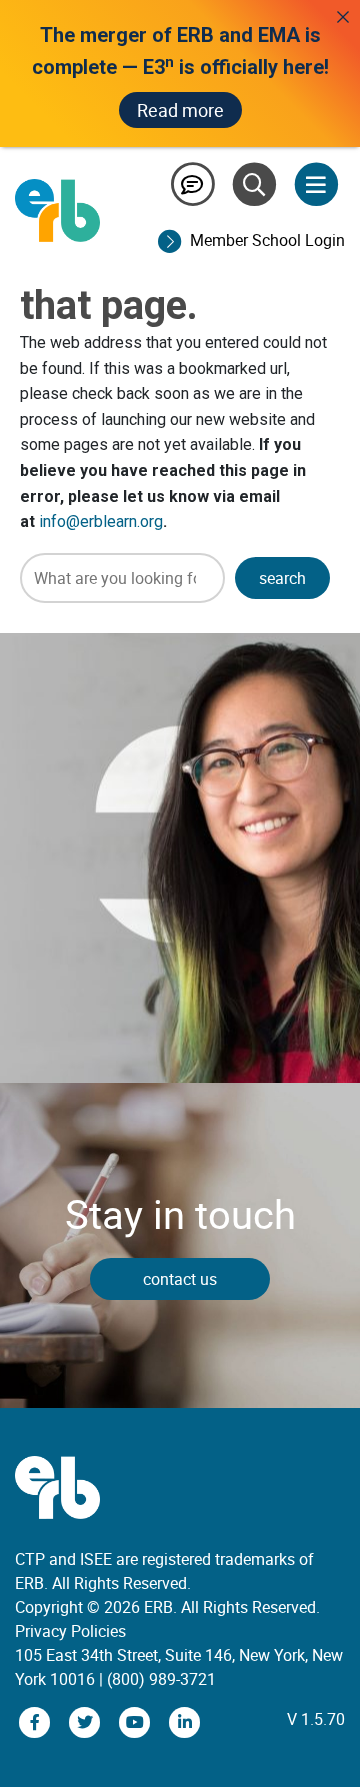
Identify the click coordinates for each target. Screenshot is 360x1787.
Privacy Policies (70, 1631)
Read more (180, 110)
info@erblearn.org (101, 521)
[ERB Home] (57, 209)
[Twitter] (87, 1721)
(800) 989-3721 (161, 1679)
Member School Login (267, 240)
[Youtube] (137, 1721)
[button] (282, 578)
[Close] (343, 17)
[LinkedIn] (185, 1721)
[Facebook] (37, 1721)
